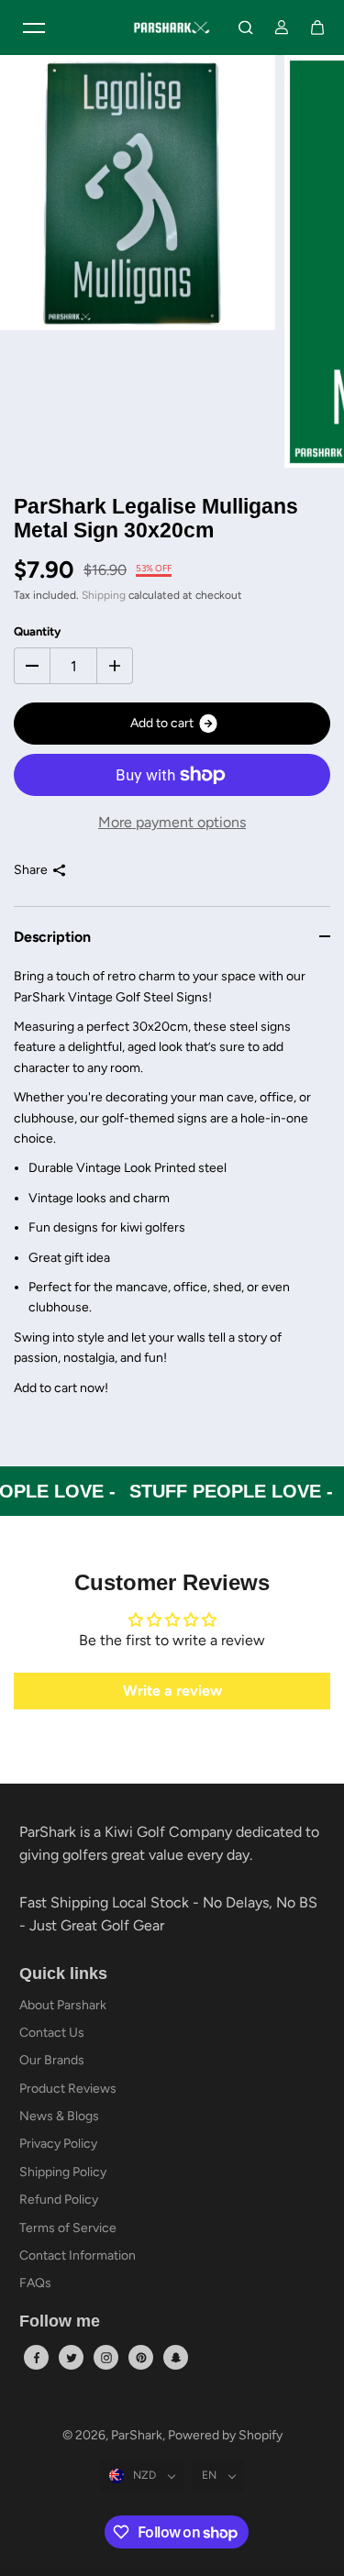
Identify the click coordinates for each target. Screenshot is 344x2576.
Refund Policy (59, 2200)
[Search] (246, 28)
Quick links (63, 1974)
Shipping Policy (63, 2172)
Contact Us (52, 2033)
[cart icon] (317, 28)
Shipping (104, 595)
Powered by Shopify (225, 2435)
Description (52, 937)
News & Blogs (59, 2116)
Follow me (60, 2322)
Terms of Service (68, 2228)
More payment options (172, 822)
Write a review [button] (172, 1691)
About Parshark (63, 2005)
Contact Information (78, 2255)
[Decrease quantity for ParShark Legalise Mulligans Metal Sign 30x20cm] (32, 666)
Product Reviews (68, 2089)
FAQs (35, 2283)
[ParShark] (172, 28)
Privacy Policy (58, 2144)
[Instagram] (106, 2358)
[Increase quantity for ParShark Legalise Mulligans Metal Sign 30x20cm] (115, 666)
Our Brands (52, 2060)
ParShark (137, 2435)
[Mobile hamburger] (34, 28)
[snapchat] (176, 2358)
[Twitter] (72, 2358)
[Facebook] (37, 2358)
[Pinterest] (141, 2358)
